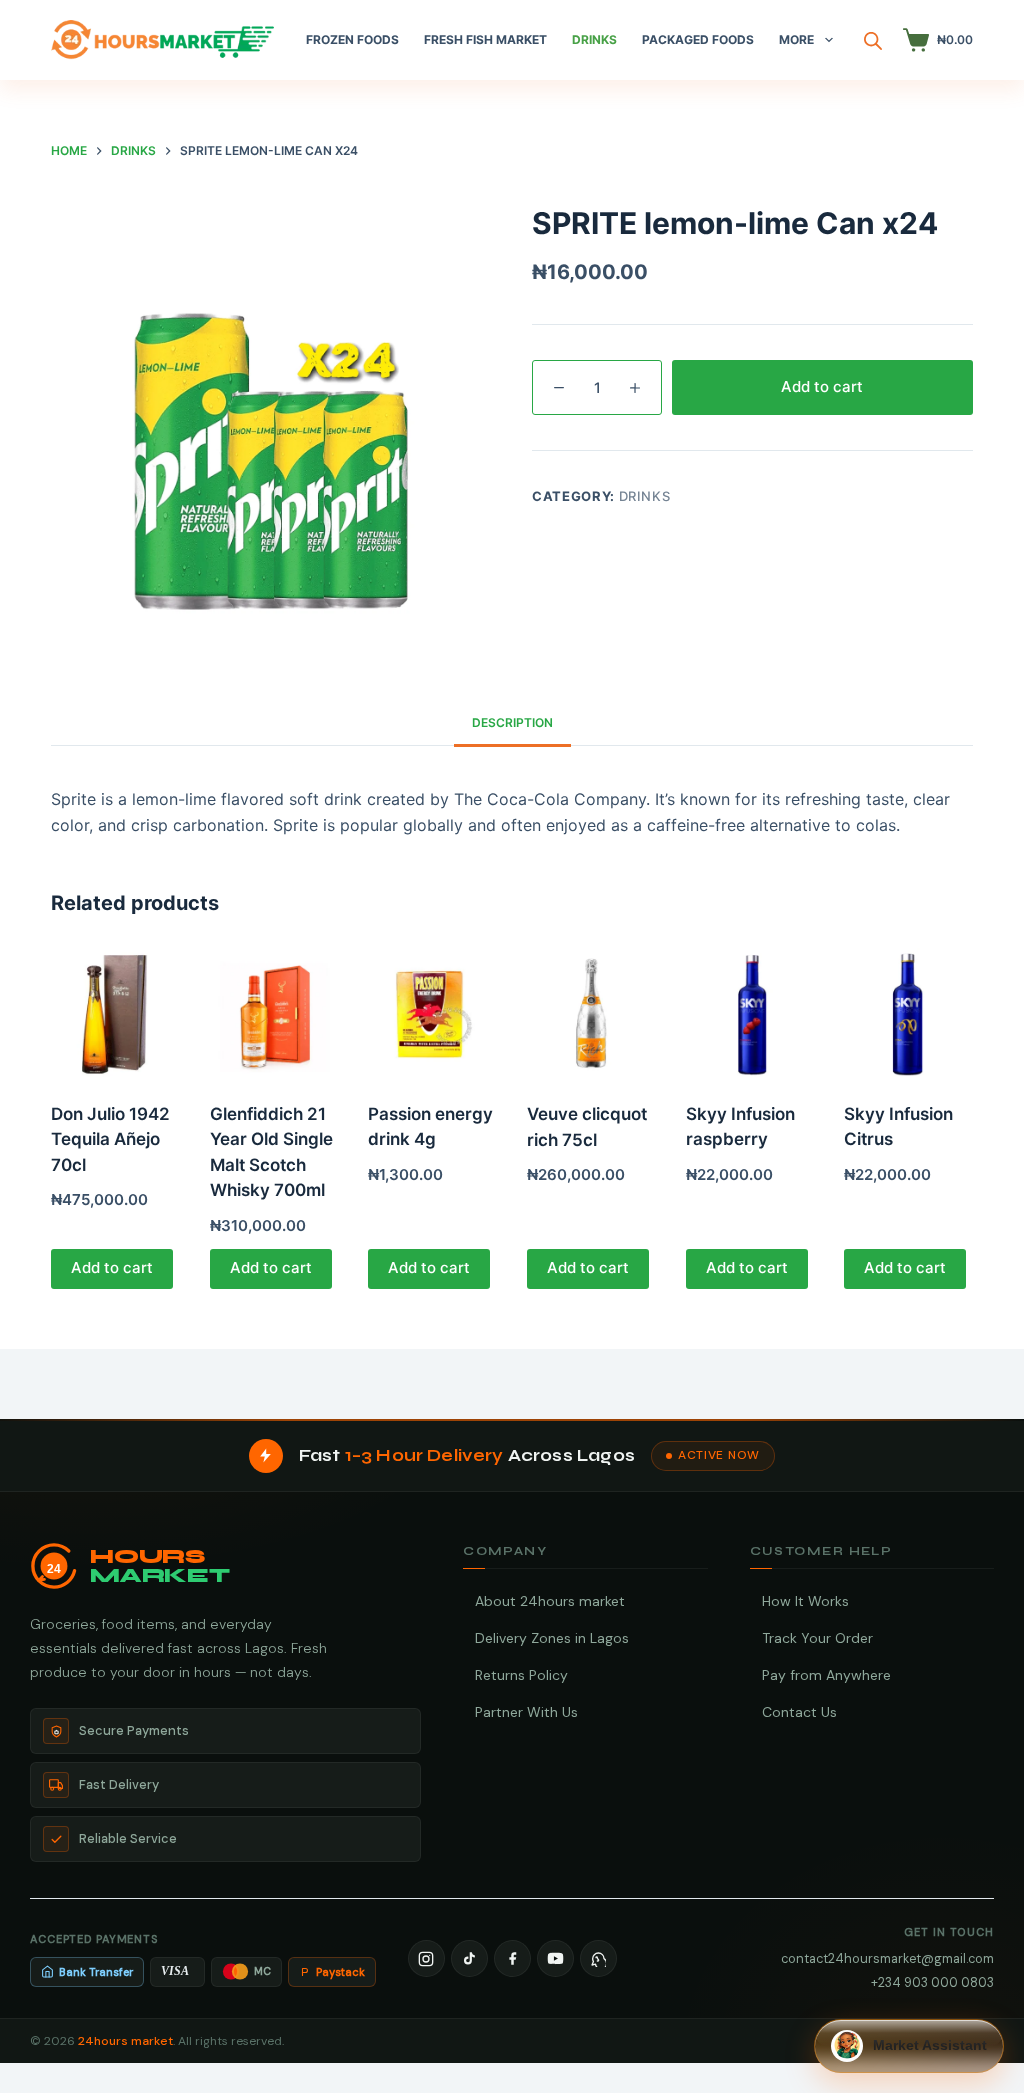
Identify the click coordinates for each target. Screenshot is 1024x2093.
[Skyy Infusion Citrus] (908, 1012)
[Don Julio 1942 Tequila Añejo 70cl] (115, 1012)
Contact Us (799, 1712)
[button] (909, 2046)
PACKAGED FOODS (698, 39)
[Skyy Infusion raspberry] (750, 1012)
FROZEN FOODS (352, 39)
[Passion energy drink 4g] (432, 1012)
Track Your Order (817, 1638)
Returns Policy (521, 1675)
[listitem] (426, 1958)
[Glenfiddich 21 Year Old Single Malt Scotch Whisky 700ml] (274, 1012)
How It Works (805, 1601)
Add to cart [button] (112, 1267)
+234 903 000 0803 (932, 1982)
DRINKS (594, 39)
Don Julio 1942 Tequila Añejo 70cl (110, 1139)
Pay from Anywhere (826, 1675)
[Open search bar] (873, 40)
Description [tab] (512, 722)
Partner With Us (526, 1712)
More (796, 39)
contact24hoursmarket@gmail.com (887, 1958)
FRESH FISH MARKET (485, 39)
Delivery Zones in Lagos (552, 1638)
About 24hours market (550, 1601)
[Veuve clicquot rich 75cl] (591, 1012)
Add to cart (822, 386)
